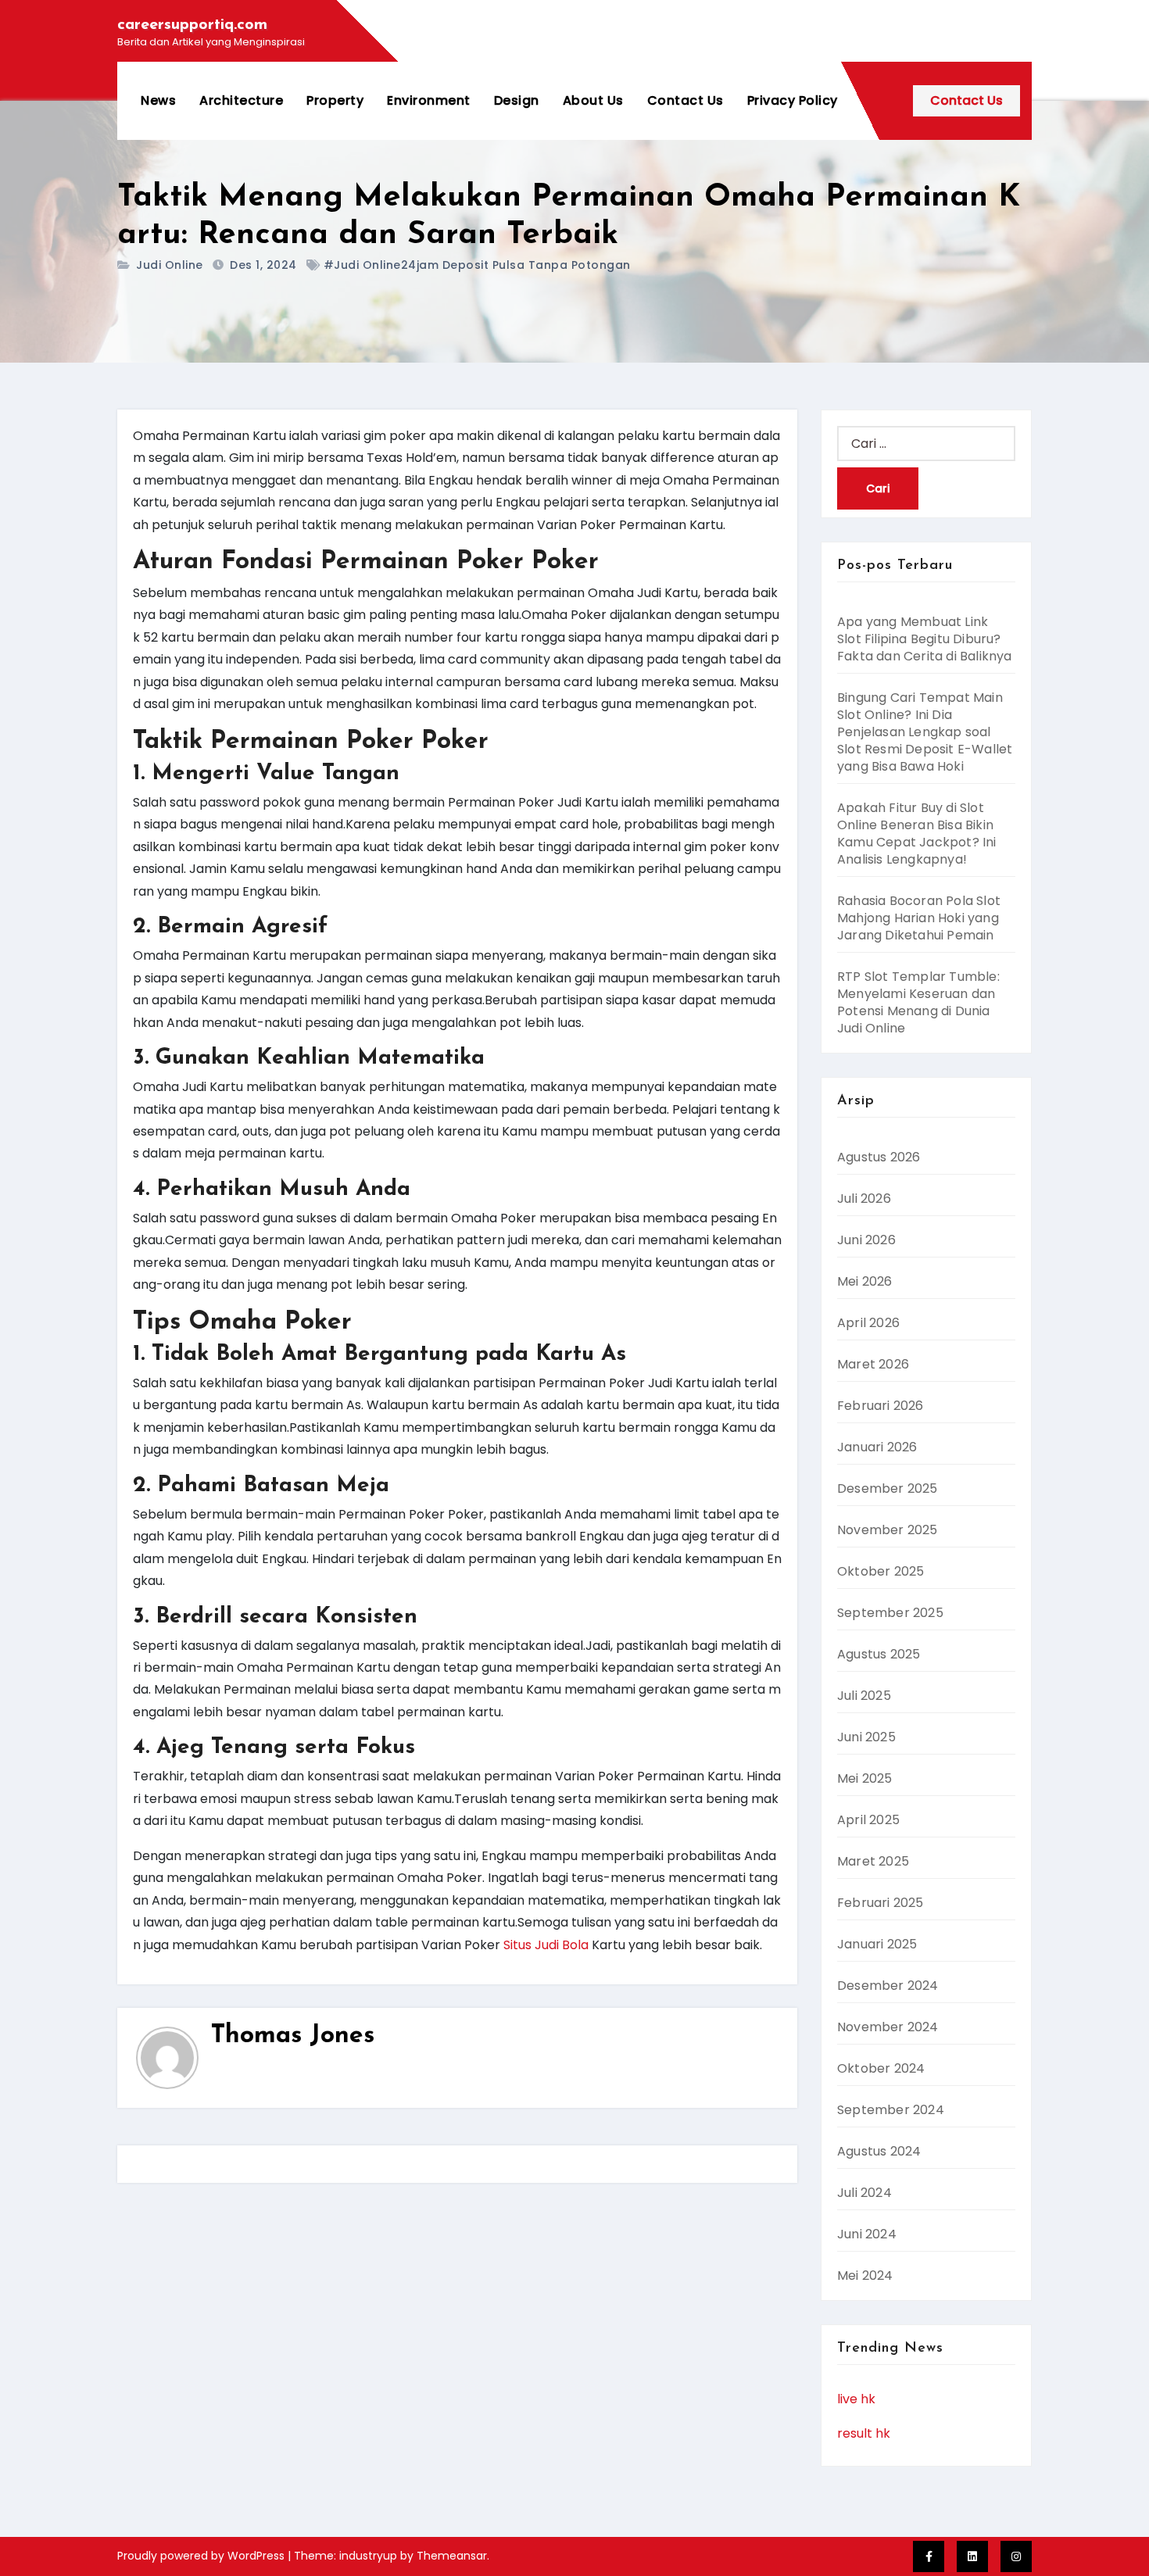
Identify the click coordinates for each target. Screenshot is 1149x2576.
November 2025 (888, 1530)
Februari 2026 (881, 1406)
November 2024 (888, 2027)
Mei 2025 (865, 1778)
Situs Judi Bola (546, 1945)
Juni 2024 (867, 2234)
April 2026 (868, 1323)
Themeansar (452, 2556)
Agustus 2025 (879, 1654)
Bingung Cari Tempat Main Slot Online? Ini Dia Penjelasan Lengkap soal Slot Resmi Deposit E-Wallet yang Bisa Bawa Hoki (925, 732)
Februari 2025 (881, 1903)
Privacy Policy (793, 100)
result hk (864, 2433)
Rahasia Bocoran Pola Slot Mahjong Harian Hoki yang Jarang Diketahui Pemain (919, 918)
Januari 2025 (877, 1944)
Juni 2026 (866, 1240)
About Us (593, 100)
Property (335, 100)
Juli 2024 (864, 2193)
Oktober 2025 (881, 1571)
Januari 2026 (877, 1447)
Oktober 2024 (881, 2068)
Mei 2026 (865, 1281)
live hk (856, 2399)
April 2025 (868, 1820)
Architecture (241, 100)
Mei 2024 (865, 2275)
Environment (429, 100)
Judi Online (170, 265)
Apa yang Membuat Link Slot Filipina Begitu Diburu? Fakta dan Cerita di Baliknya (925, 639)
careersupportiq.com (192, 25)
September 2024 (891, 2110)
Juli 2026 (864, 1199)
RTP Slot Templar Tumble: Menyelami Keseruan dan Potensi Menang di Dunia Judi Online (918, 1002)
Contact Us (685, 100)
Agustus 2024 (879, 2151)
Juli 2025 (864, 1696)
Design (517, 100)
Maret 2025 (873, 1861)
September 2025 (890, 1613)
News (158, 100)
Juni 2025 (866, 1737)
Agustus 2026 (879, 1157)
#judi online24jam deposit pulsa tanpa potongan (477, 265)
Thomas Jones (293, 2036)
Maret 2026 (873, 1364)
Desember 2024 (888, 1986)
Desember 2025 (888, 1488)
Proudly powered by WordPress (202, 2556)
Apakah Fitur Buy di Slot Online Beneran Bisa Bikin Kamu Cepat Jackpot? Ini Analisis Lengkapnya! (917, 834)
